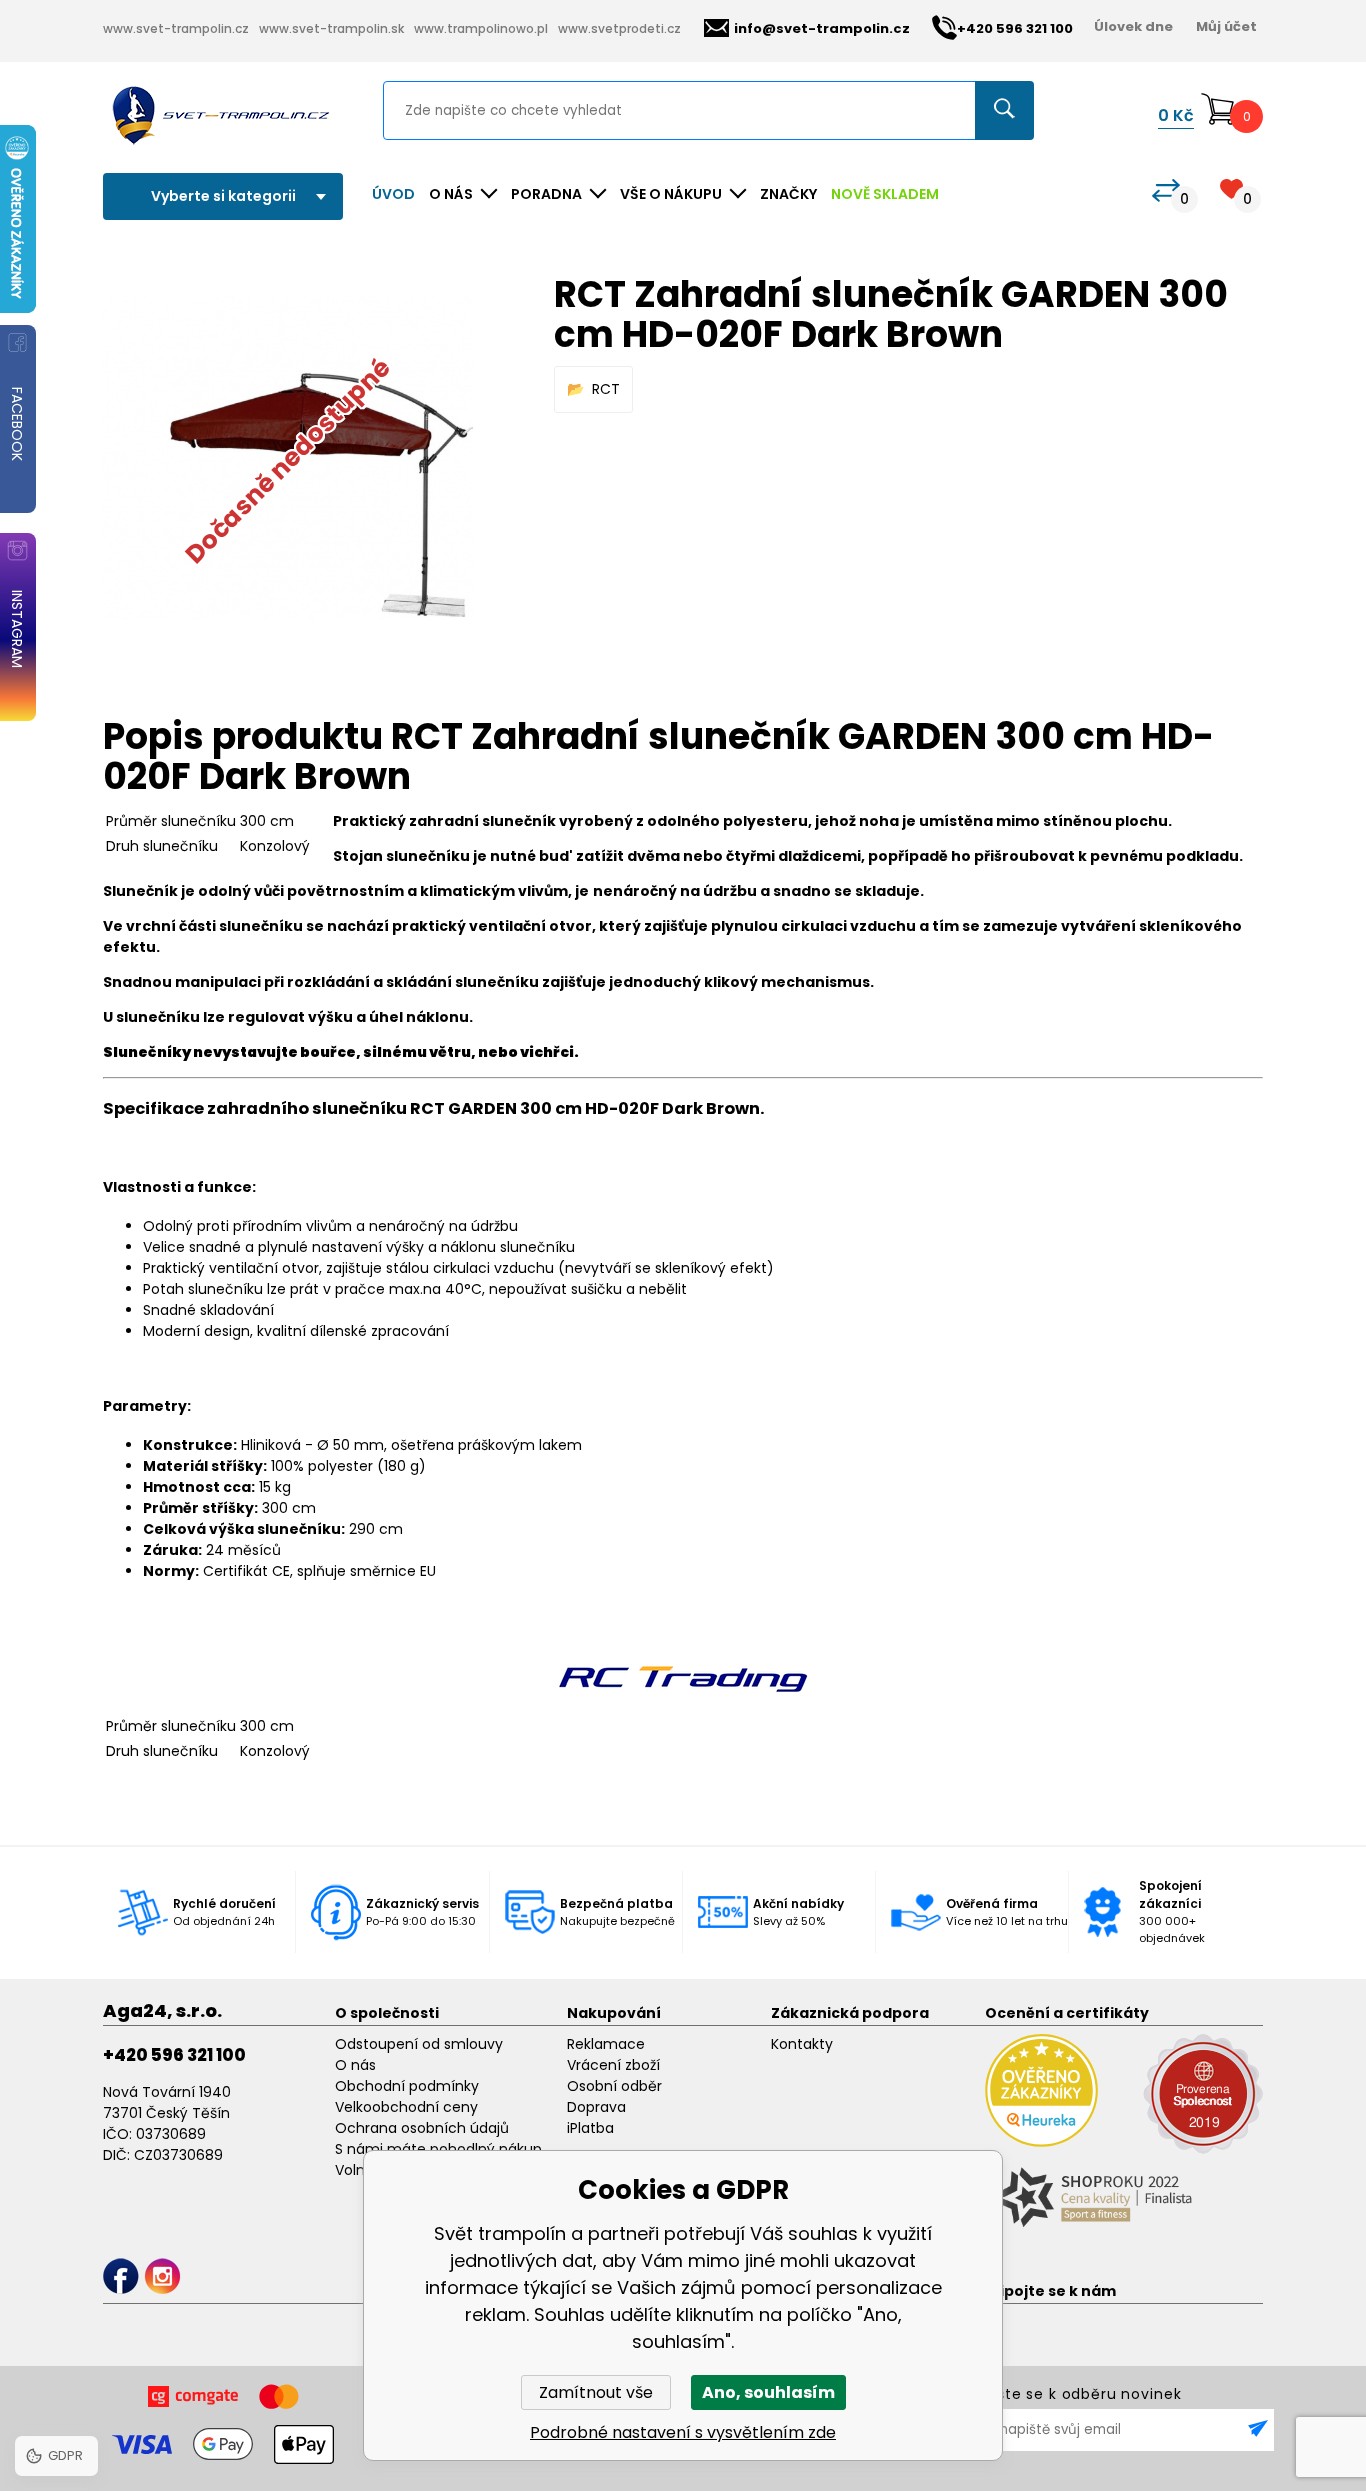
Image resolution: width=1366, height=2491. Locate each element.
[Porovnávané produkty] (1166, 190)
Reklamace (606, 2044)
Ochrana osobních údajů (422, 2128)
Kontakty (802, 2044)
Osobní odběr (614, 2086)
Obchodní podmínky (407, 2086)
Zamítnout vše (596, 2392)
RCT (606, 389)
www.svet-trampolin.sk (331, 28)
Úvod (393, 194)
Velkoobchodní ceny (406, 2107)
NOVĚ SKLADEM (885, 194)
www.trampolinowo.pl (481, 28)
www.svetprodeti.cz (619, 28)
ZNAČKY (788, 194)
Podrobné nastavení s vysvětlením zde (683, 2432)
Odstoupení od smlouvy (419, 2044)
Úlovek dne (1133, 26)
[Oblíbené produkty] (1231, 188)
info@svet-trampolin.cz (822, 28)
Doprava (596, 2107)
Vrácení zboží (613, 2065)
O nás (355, 2065)
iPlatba (590, 2128)
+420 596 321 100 (174, 2055)
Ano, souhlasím (768, 2392)
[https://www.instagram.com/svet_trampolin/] (162, 2276)
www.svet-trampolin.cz (176, 28)
